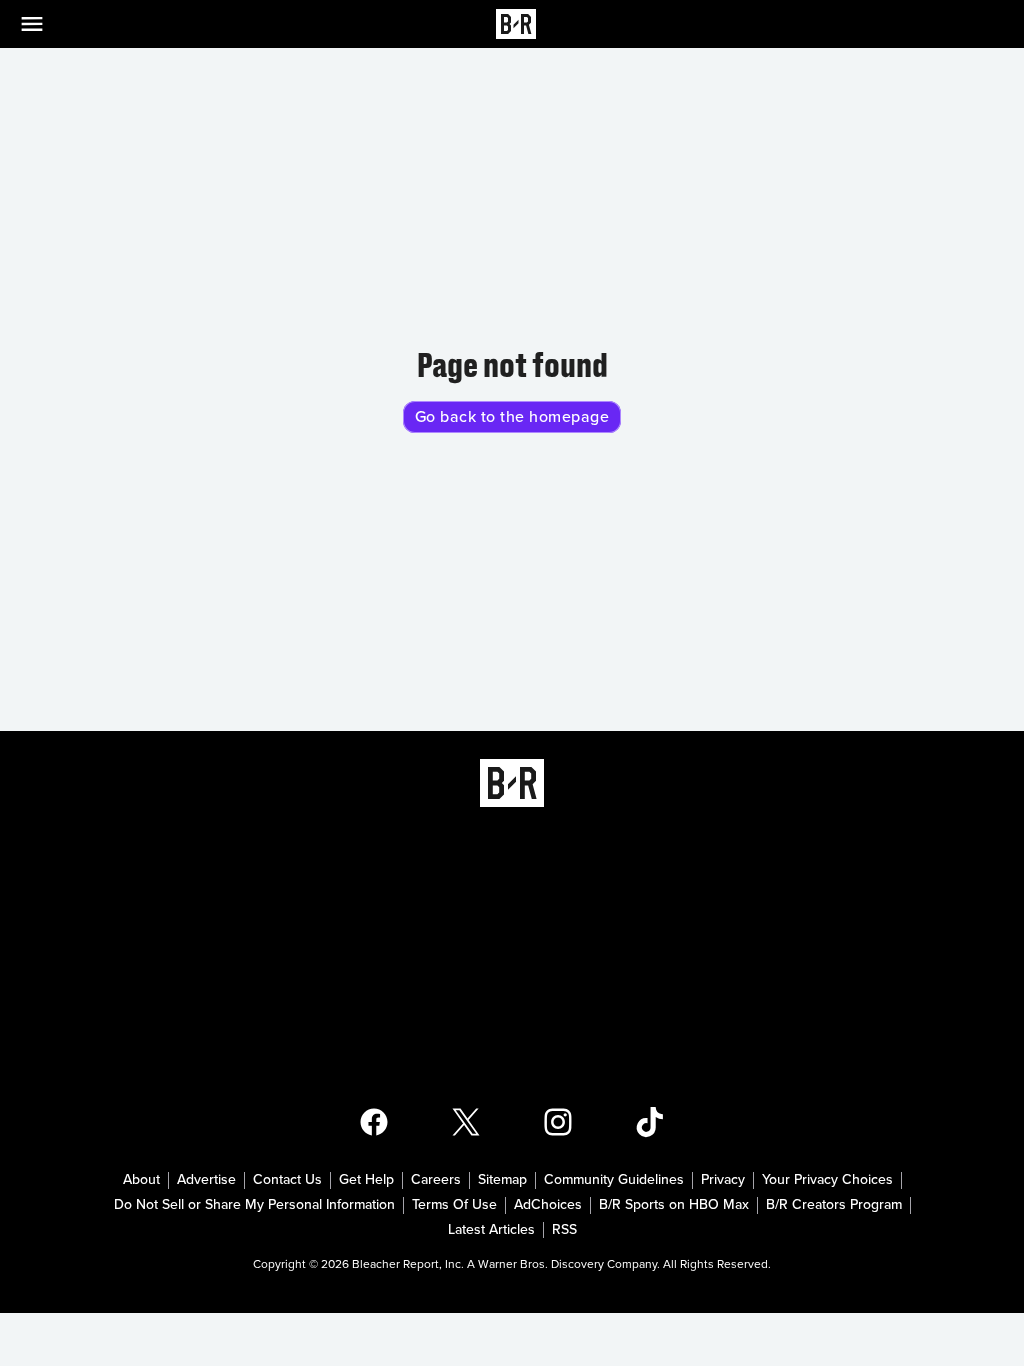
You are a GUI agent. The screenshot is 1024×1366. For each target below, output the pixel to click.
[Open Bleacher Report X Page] (466, 1122)
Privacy (723, 1180)
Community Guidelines (614, 1180)
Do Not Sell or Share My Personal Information (254, 1205)
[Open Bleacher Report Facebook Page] (374, 1122)
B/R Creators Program (834, 1205)
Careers (436, 1180)
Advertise (206, 1180)
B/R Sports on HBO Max (674, 1205)
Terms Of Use (454, 1205)
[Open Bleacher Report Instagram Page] (558, 1122)
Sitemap (502, 1180)
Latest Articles (491, 1230)
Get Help (366, 1180)
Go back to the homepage (512, 417)
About (141, 1180)
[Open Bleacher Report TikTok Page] (650, 1122)
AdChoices (548, 1205)
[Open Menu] (44, 24)
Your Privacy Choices (827, 1180)
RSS (564, 1230)
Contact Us (287, 1180)
